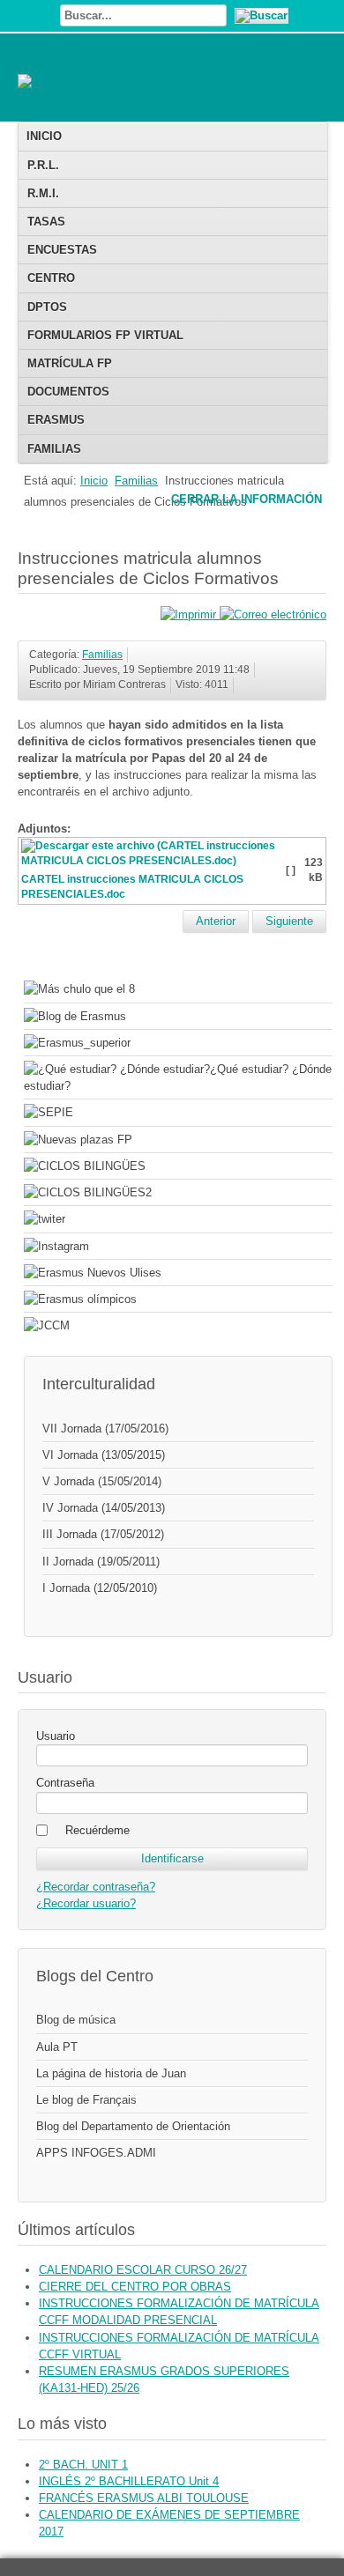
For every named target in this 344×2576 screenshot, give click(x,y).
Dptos (47, 307)
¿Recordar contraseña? (96, 1887)
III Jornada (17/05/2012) (103, 1534)
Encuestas (62, 250)
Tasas (46, 222)
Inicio (44, 136)
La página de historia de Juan (111, 2073)
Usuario (56, 1736)
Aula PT (57, 2047)
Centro (51, 278)
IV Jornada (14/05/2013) (104, 1508)
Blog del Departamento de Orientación (133, 2126)
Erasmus (56, 420)
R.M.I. (43, 193)
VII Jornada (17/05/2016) (105, 1429)
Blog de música (76, 2020)
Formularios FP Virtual (105, 335)
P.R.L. (43, 165)
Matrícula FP (70, 363)
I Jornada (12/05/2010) (100, 1588)
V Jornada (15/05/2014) (102, 1481)
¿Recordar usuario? (86, 1903)
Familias (54, 449)
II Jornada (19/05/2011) (101, 1562)
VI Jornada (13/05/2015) (104, 1455)
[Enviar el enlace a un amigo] (273, 614)
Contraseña (65, 1783)
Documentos (68, 392)
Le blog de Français (86, 2100)
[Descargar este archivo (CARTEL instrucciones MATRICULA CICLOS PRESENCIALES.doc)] (153, 864)
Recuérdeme (97, 1830)
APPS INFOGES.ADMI (96, 2153)
